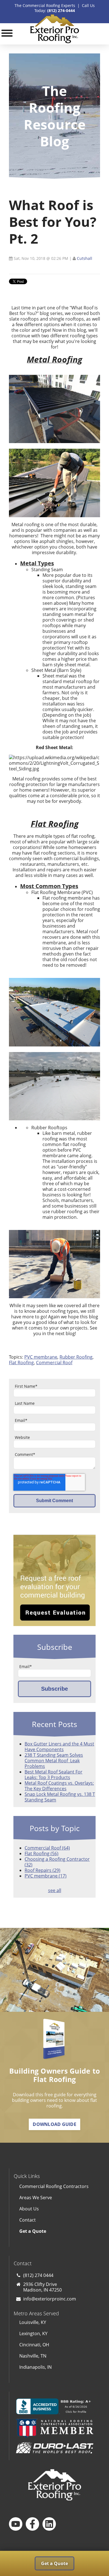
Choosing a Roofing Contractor (57, 1862)
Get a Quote (54, 2563)
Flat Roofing (21, 1363)
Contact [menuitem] (28, 2220)
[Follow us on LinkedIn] (49, 2524)
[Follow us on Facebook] (32, 2524)
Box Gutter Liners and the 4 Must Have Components (59, 1747)
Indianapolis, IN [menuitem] (35, 2367)
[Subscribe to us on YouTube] (16, 2524)
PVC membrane (41, 1357)
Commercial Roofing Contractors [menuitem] (54, 2186)
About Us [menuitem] (29, 2209)
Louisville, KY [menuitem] (33, 2322)
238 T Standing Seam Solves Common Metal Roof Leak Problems (54, 1761)
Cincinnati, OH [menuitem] (34, 2345)
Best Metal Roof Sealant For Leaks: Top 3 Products (54, 1775)
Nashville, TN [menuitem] (33, 2356)
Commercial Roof (54, 1363)
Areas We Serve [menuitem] (36, 2198)
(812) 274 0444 (38, 2275)
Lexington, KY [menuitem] (33, 2333)
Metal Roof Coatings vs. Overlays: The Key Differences (59, 1786)
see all (55, 1890)
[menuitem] (55, 2231)
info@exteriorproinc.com (50, 2299)
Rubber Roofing (76, 1357)
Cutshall (85, 258)
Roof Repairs (42, 1870)
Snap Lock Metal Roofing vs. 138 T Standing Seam (60, 1797)
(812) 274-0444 (61, 10)
